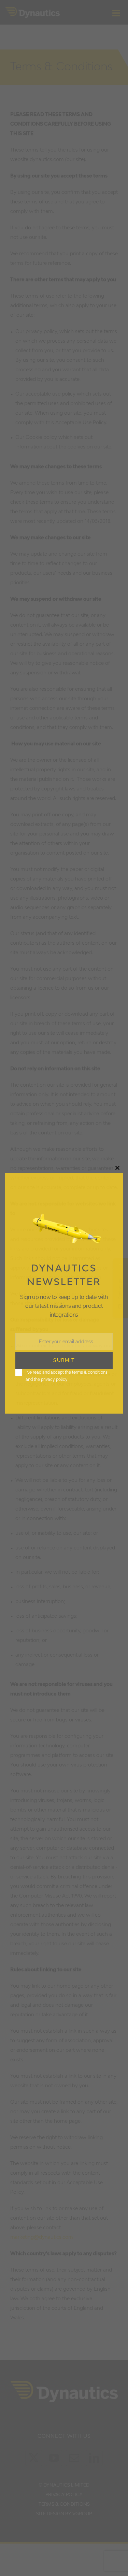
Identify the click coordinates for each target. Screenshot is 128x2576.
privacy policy (54, 1379)
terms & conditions (90, 1372)
